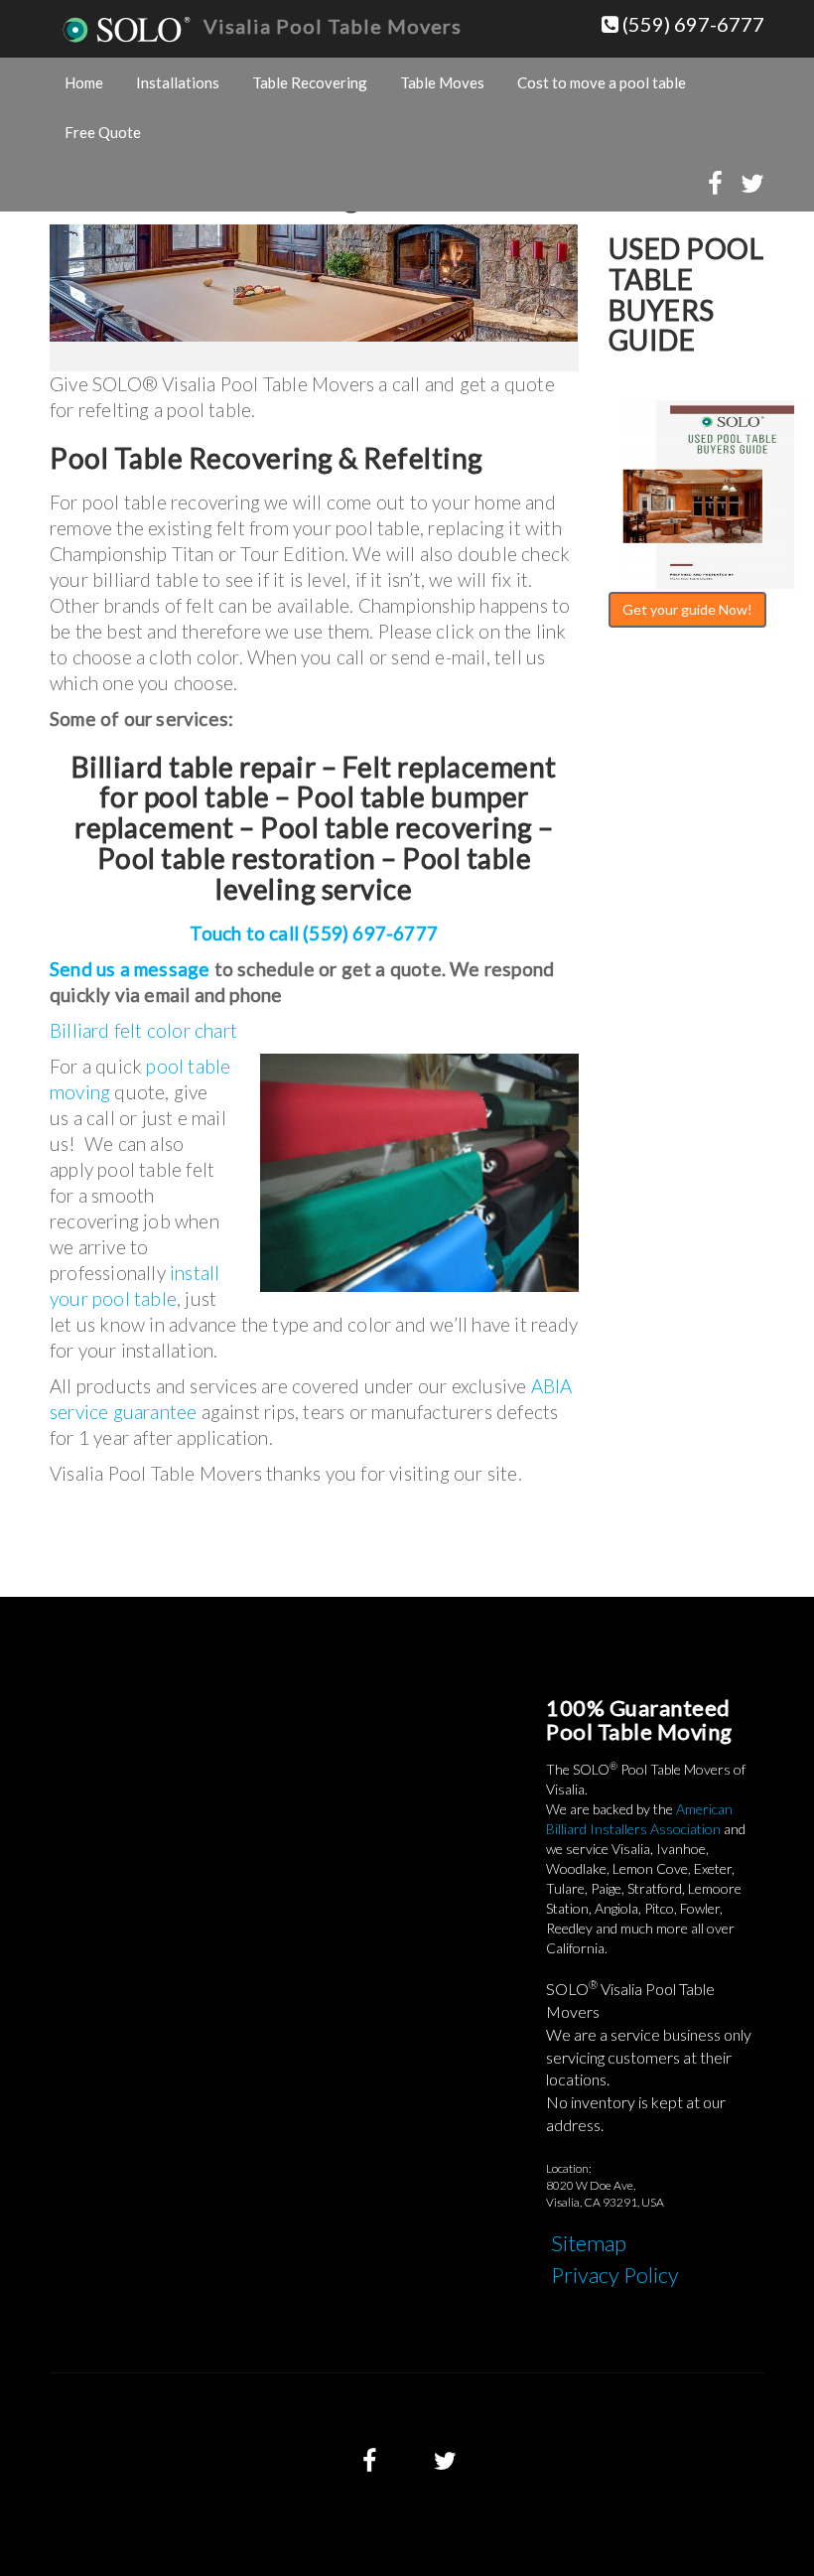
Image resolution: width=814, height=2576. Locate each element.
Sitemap (589, 2243)
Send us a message (130, 969)
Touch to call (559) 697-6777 (314, 933)
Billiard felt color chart (143, 1030)
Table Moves (442, 82)
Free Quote (103, 132)
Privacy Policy (615, 2275)
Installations (178, 82)
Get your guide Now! (687, 609)
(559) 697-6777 (691, 24)
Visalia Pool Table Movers (333, 26)
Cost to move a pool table (602, 82)
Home (84, 82)
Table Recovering (310, 82)
